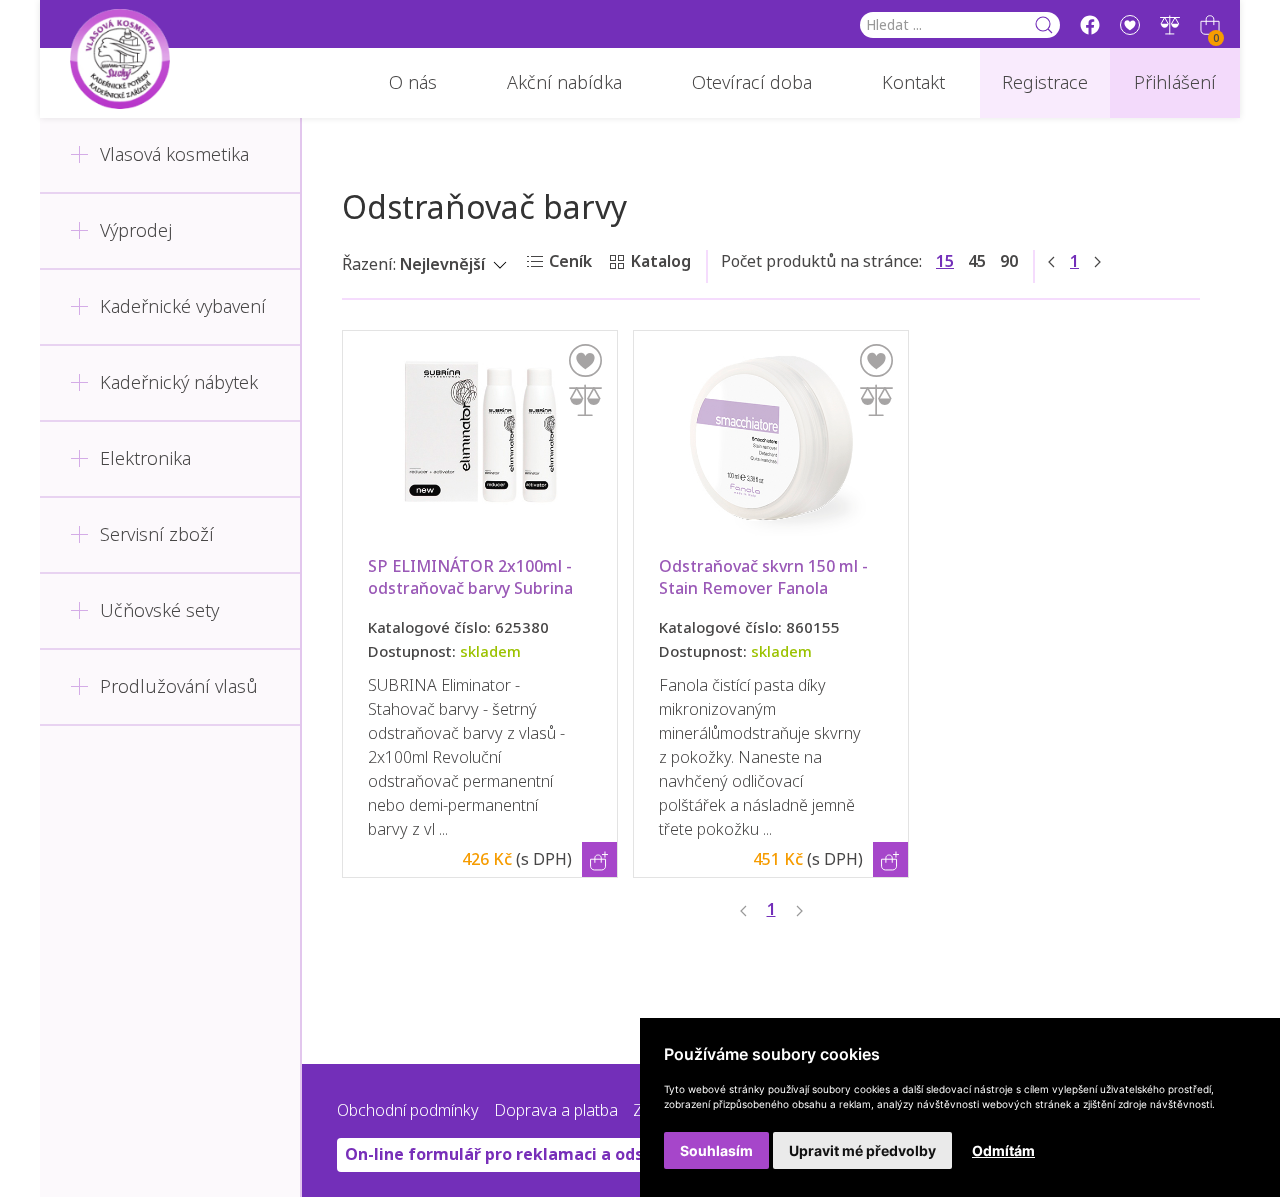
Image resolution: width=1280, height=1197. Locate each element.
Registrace (1045, 83)
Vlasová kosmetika (174, 155)
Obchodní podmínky (408, 1110)
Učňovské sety (159, 611)
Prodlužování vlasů (179, 687)
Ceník (570, 261)
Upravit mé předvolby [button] (862, 1150)
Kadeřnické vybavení (183, 307)
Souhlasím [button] (716, 1150)
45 (977, 261)
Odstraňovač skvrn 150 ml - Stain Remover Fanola (765, 577)
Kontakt (913, 83)
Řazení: (369, 264)
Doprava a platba (556, 1110)
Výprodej (136, 231)
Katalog (661, 261)
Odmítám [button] (1003, 1150)
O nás (413, 83)
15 (945, 261)
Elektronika (145, 459)
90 (1009, 261)
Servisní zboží (157, 535)
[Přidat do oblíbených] (585, 360)
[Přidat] (585, 400)
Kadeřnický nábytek (179, 383)
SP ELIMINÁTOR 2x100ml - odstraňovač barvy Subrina (480, 577)
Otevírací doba (752, 83)
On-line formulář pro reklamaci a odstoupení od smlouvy (573, 1154)
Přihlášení (1175, 83)
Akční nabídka (564, 83)
